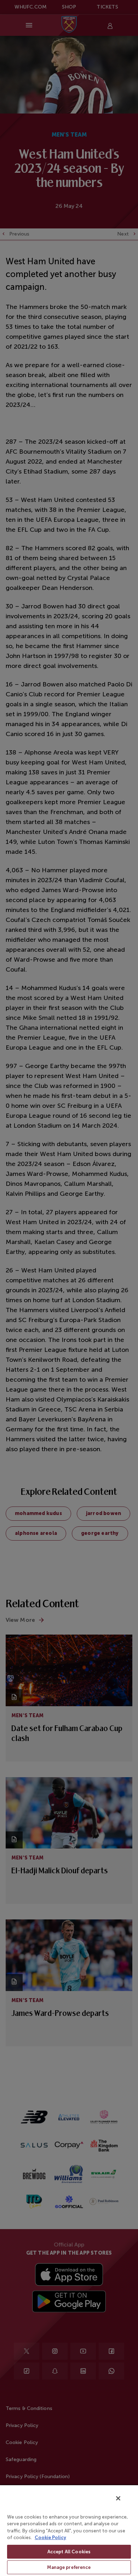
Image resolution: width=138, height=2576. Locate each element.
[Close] (118, 2498)
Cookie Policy (50, 2538)
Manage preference (69, 2567)
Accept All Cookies (69, 2552)
